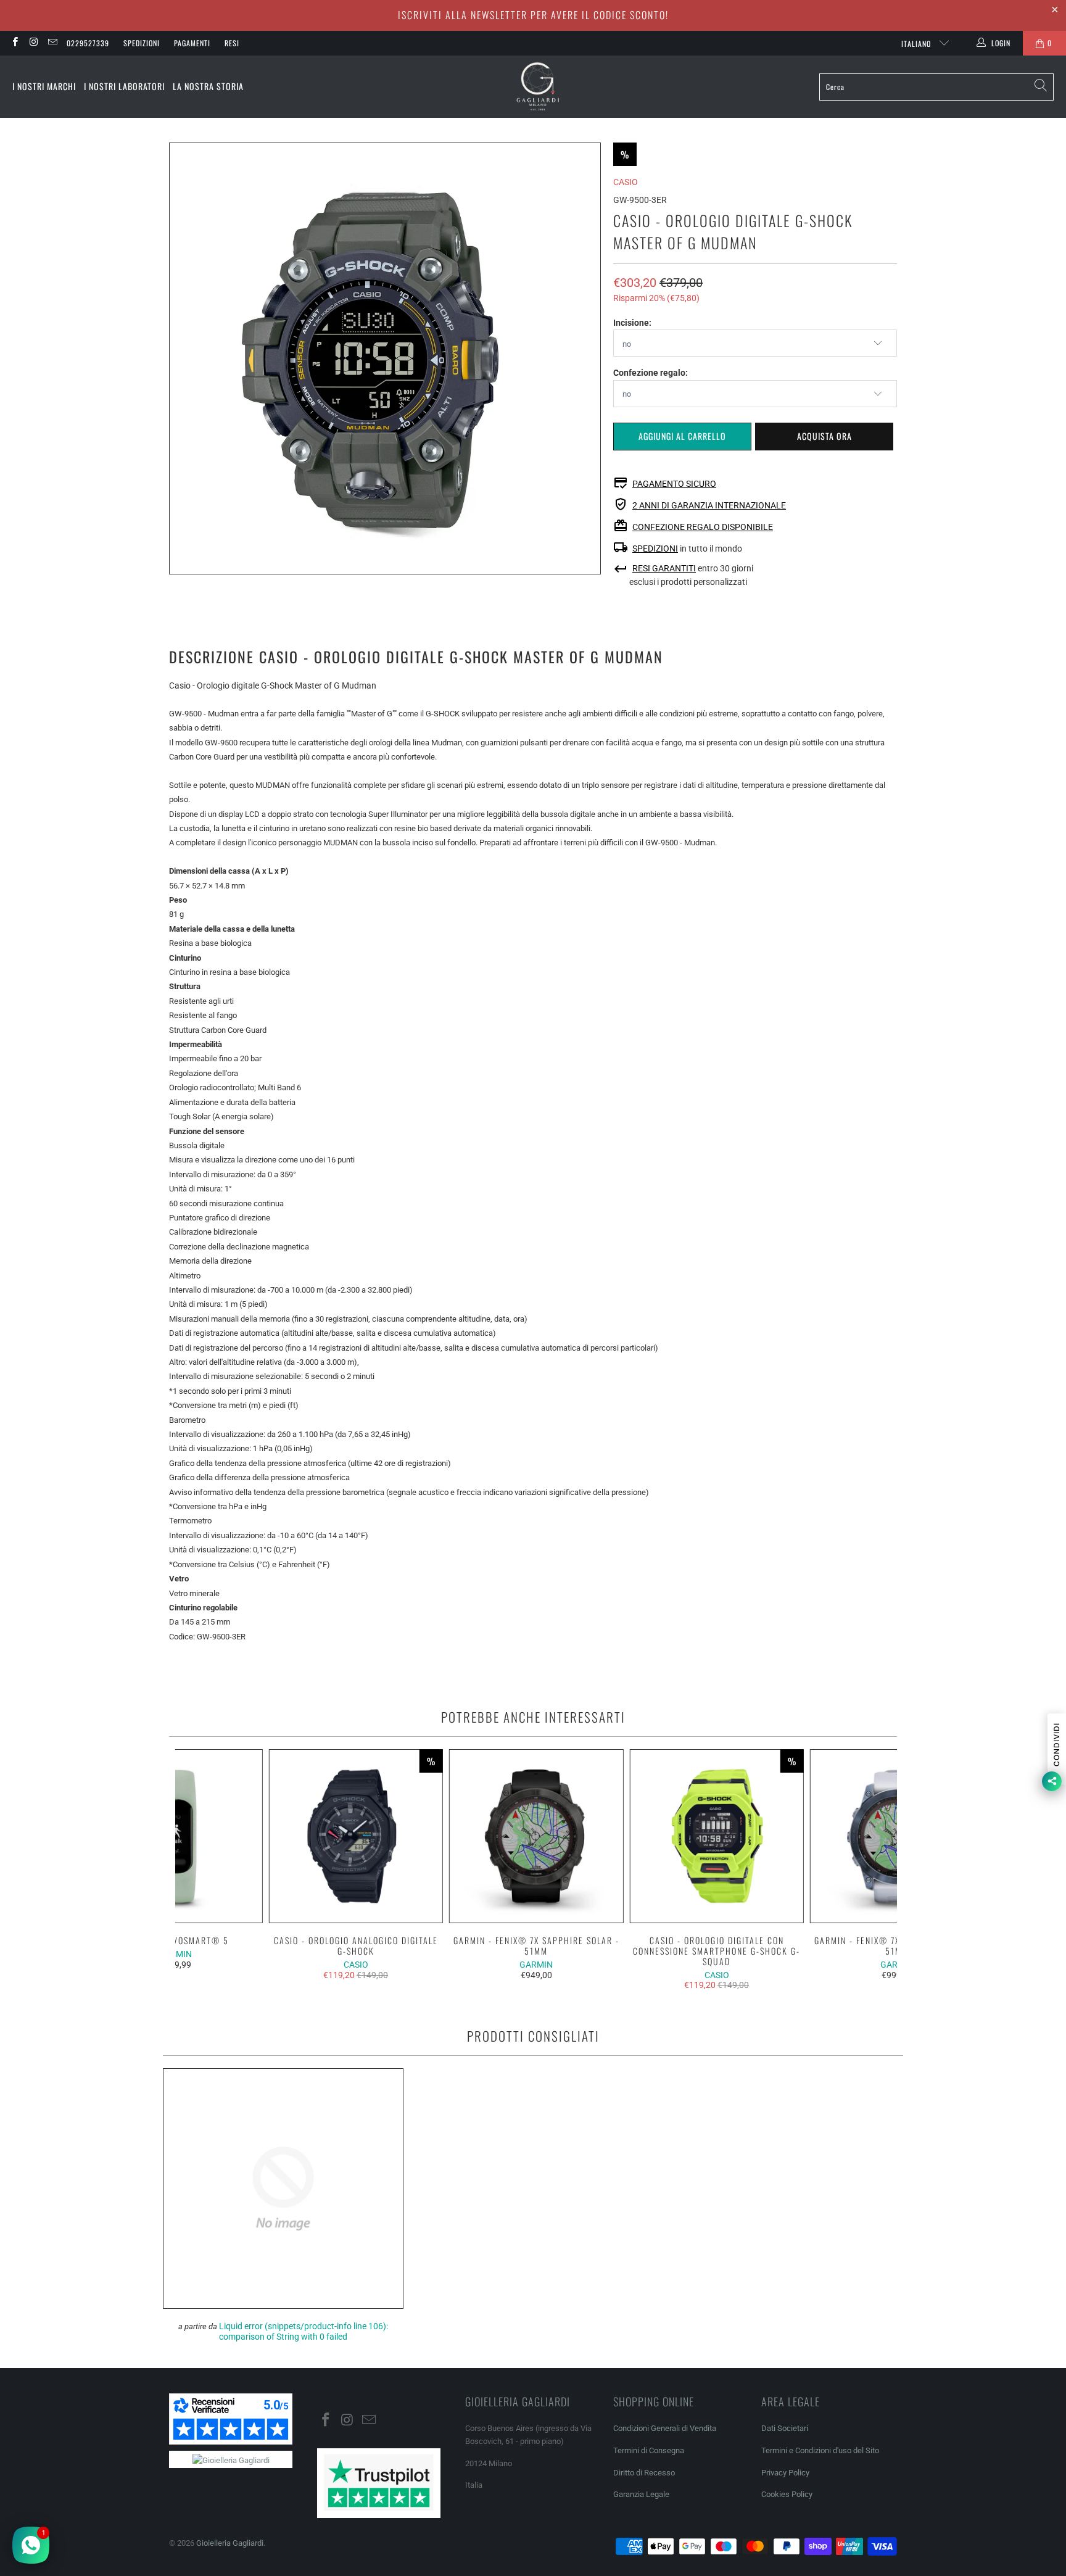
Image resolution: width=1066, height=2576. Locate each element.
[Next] (880, 1870)
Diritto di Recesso (644, 2473)
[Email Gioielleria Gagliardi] (52, 43)
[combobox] (936, 87)
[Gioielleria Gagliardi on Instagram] (33, 43)
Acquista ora (824, 436)
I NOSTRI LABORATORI (124, 86)
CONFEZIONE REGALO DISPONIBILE (703, 527)
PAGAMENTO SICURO (674, 484)
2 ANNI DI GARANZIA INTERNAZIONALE (709, 505)
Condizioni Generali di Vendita (665, 2428)
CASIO (626, 182)
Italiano (917, 43)
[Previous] (193, 1870)
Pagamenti (192, 43)
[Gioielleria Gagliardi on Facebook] (14, 43)
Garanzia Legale (641, 2494)
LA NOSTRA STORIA (208, 86)
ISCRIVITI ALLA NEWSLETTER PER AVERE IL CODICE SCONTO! (533, 15)
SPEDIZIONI (655, 549)
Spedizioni (142, 43)
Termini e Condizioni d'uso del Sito (820, 2450)
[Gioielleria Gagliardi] (538, 87)
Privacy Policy (785, 2473)
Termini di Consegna (649, 2450)
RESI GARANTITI (664, 568)
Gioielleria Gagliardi (230, 2543)
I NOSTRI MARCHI (44, 86)
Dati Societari (785, 2428)
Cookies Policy (787, 2494)
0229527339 (88, 43)
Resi (232, 43)
